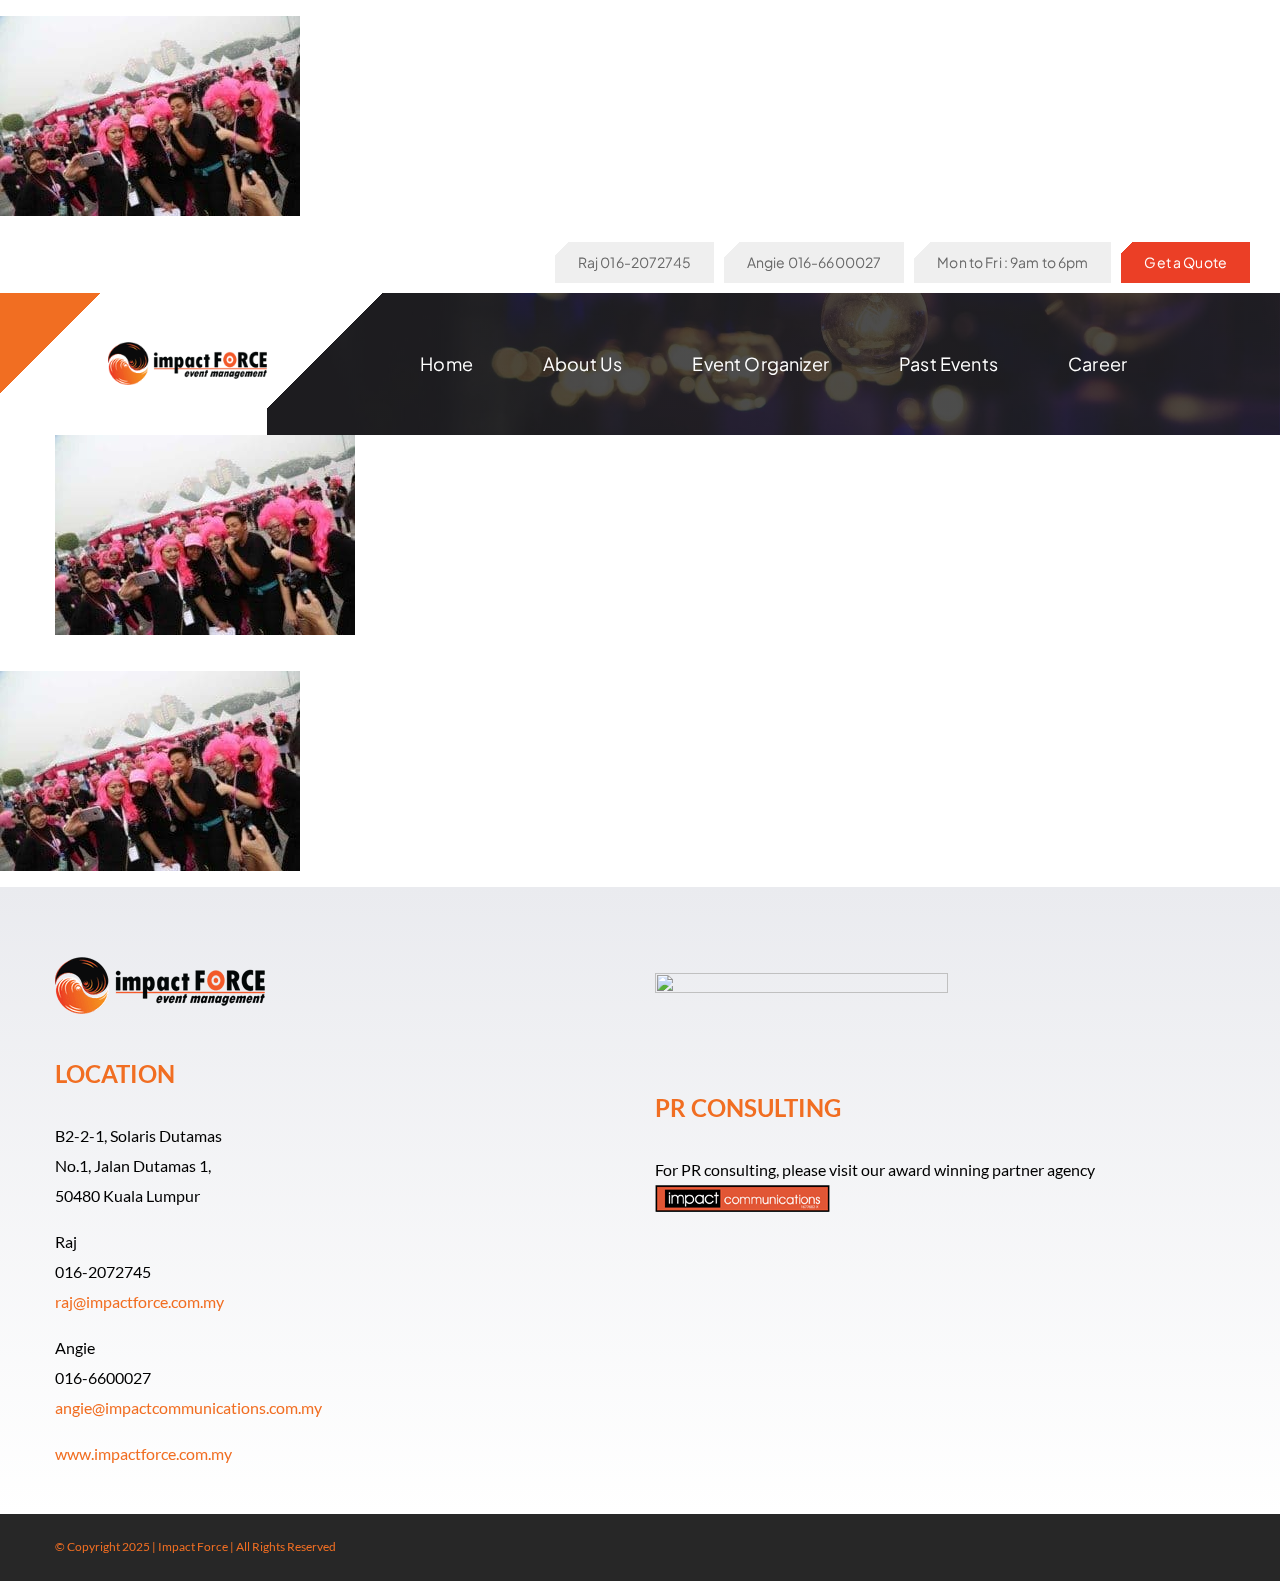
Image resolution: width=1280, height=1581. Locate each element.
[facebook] (1155, 1548)
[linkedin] (1219, 1548)
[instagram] (1187, 1548)
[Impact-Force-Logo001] (188, 349)
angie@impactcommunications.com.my (188, 1407)
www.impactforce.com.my (143, 1453)
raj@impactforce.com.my (139, 1301)
